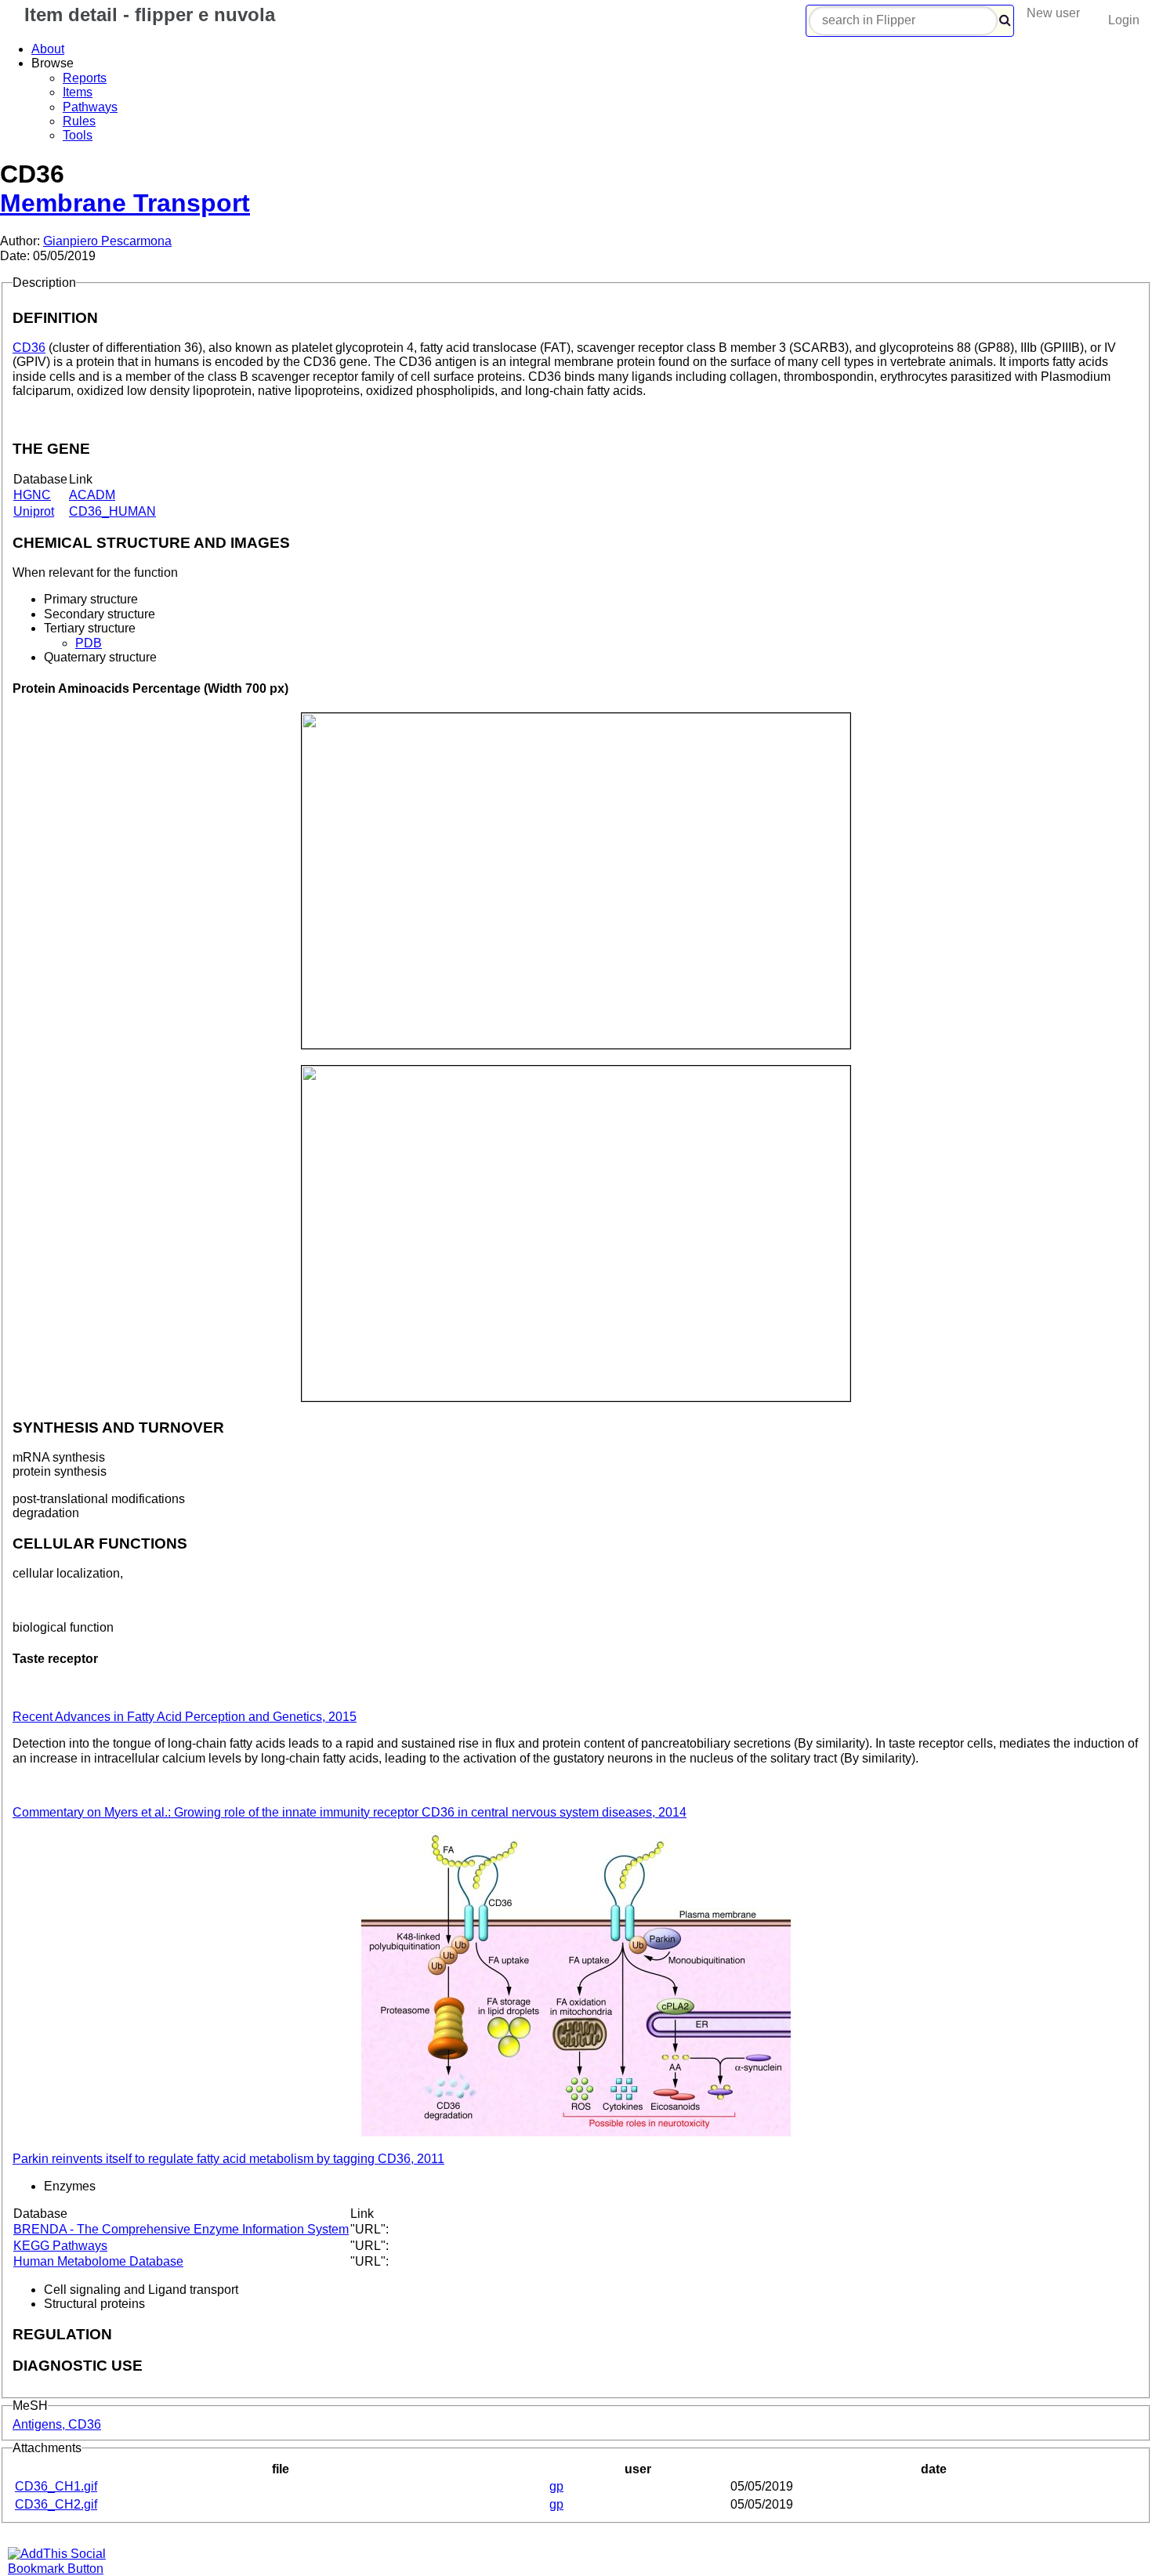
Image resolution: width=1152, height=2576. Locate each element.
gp (556, 2486)
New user (1053, 13)
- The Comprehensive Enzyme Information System (181, 2229)
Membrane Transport (125, 203)
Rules (79, 121)
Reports (85, 78)
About (48, 49)
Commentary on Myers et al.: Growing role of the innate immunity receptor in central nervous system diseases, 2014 (350, 1812)
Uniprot (34, 511)
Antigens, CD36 (57, 2424)
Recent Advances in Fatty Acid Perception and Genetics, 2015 (185, 1717)
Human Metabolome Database (98, 2261)
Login (1124, 20)
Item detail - (147, 14)
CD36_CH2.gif (56, 2504)
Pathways (90, 107)
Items (78, 92)
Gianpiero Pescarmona (107, 241)
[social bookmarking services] (67, 2569)
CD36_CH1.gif (56, 2486)
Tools (78, 135)
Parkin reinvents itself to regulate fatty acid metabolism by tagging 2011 (228, 2159)
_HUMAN (112, 511)
